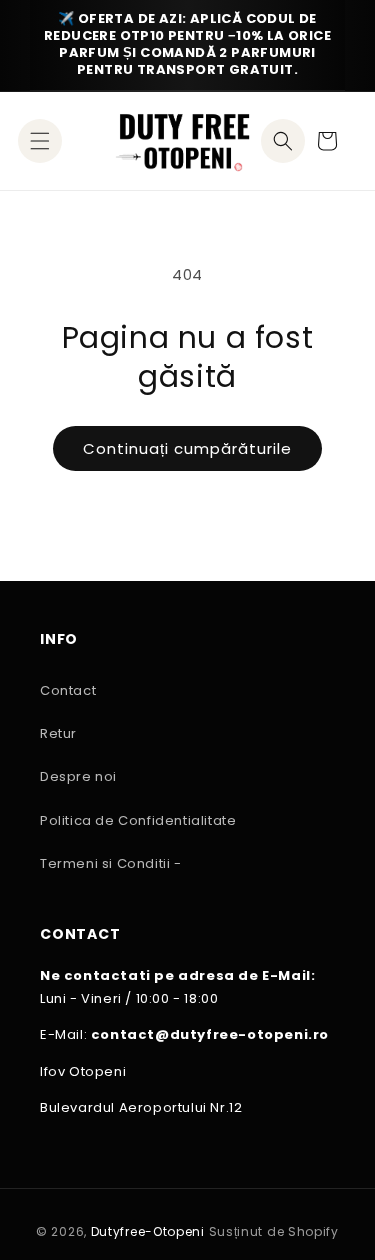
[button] (40, 141)
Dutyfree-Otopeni (148, 1231)
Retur (58, 733)
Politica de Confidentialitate (138, 820)
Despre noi (78, 776)
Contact (68, 690)
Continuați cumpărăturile (187, 448)
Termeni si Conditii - (111, 863)
